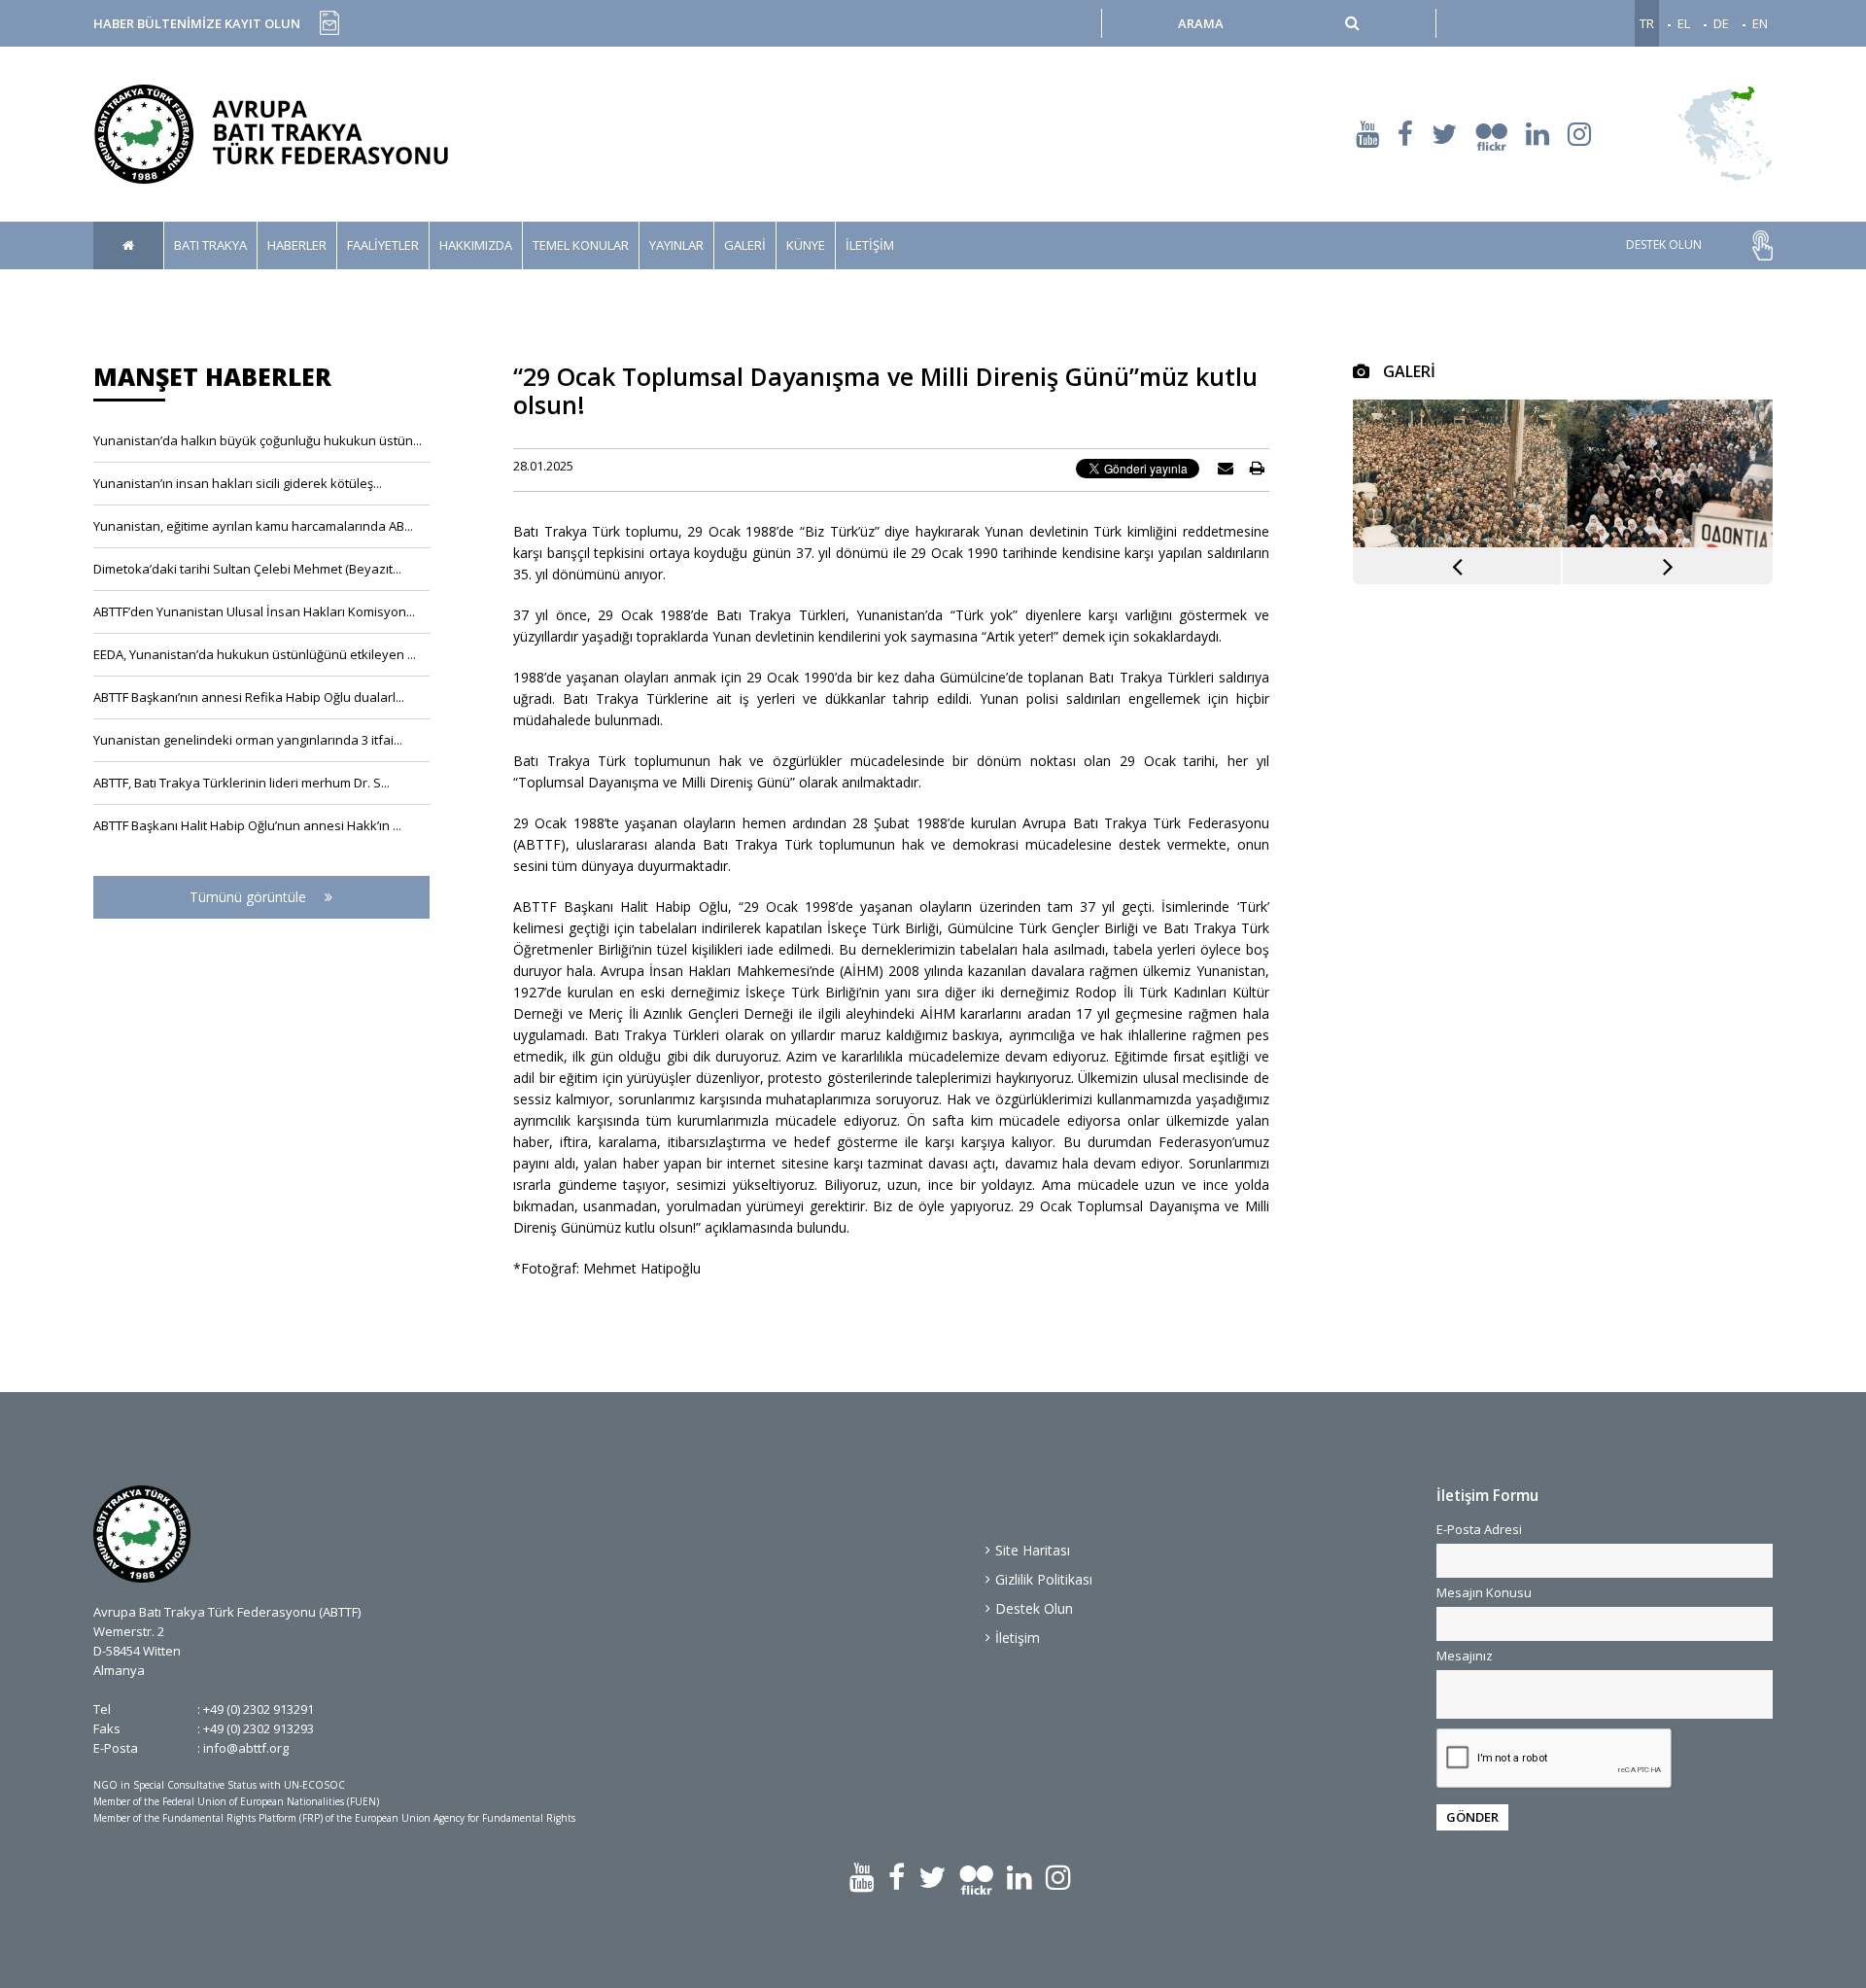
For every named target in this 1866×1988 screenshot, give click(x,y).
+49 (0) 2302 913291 (259, 1709)
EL (1684, 23)
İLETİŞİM (870, 245)
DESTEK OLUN (1664, 245)
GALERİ (745, 245)
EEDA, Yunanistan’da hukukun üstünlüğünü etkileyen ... (255, 654)
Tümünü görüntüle (250, 897)
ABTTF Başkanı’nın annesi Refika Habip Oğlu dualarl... (249, 697)
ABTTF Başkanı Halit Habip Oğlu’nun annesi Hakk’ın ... (247, 825)
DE (1721, 23)
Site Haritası (1033, 1550)
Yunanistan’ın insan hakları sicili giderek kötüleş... (238, 483)
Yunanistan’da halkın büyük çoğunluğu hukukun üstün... (258, 440)
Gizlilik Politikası (1044, 1579)
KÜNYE (806, 245)
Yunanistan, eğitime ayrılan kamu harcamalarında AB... (253, 526)
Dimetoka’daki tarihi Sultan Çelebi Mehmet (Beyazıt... (247, 569)
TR (1647, 23)
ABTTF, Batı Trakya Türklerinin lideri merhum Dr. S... (242, 783)
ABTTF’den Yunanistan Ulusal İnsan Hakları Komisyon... (254, 611)
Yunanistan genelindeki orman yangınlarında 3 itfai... (248, 740)
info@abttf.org (246, 1748)
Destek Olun (1034, 1608)
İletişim (1018, 1638)
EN (1760, 23)
